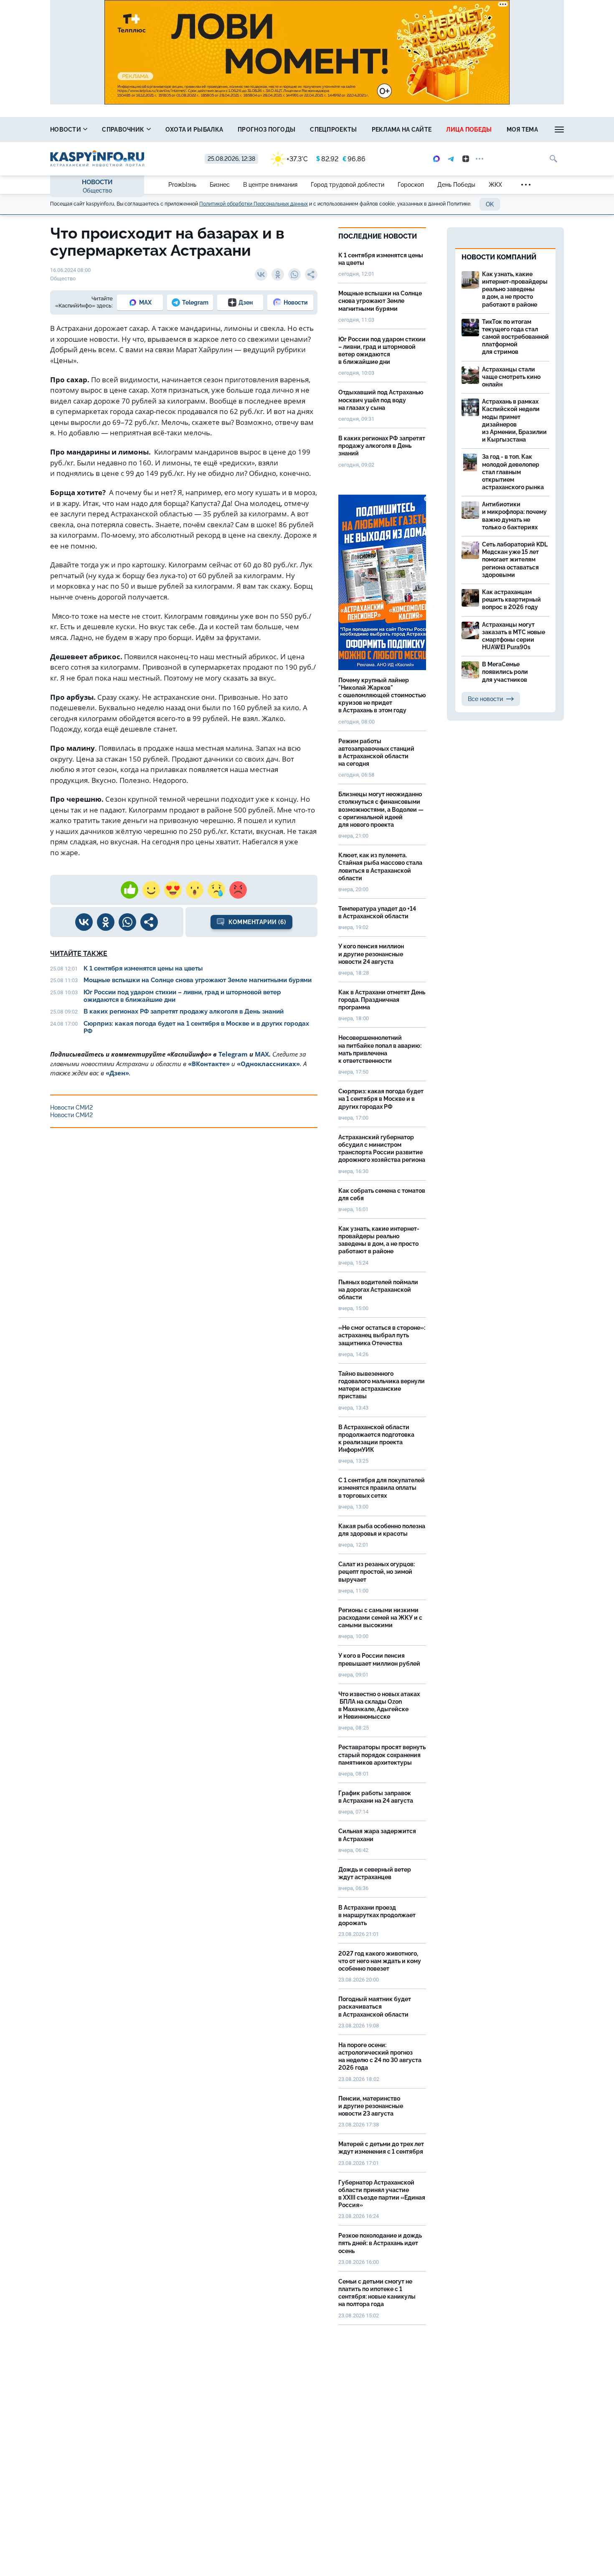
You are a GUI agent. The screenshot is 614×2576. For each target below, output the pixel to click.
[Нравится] (129, 890)
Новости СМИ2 (71, 1108)
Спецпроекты (333, 130)
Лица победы (469, 130)
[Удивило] (195, 890)
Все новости (485, 699)
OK (490, 204)
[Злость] (238, 890)
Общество (97, 191)
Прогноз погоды (266, 130)
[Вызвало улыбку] (151, 890)
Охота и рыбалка (194, 130)
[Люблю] (173, 890)
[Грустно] (216, 890)
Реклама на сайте (402, 130)
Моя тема (522, 130)
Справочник (124, 130)
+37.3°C (297, 159)
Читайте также (79, 954)
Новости (66, 130)
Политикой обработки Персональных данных (254, 204)
